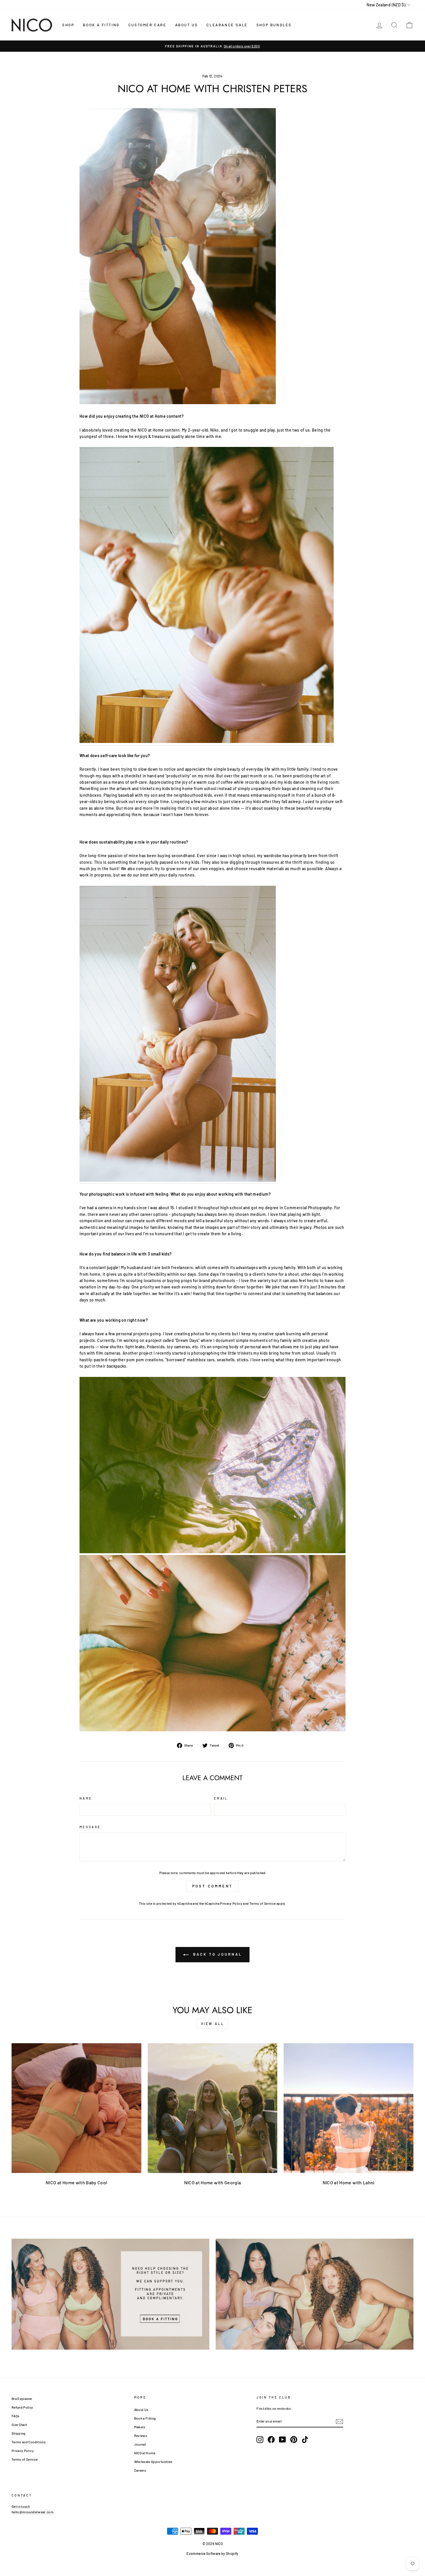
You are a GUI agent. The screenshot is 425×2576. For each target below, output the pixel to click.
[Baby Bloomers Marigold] (212, 1730)
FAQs (15, 2416)
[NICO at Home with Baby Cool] (76, 2108)
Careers (140, 2470)
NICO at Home (145, 2453)
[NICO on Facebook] (271, 2440)
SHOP (68, 25)
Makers (140, 2427)
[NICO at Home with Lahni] (349, 2108)
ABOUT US (187, 25)
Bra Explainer (22, 2399)
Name (86, 1798)
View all (213, 2024)
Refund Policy (22, 2407)
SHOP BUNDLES (274, 25)
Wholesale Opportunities (153, 2462)
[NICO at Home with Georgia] (213, 2108)
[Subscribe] (339, 2422)
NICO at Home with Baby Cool (76, 2182)
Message (90, 1827)
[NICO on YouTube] (282, 2440)
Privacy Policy (231, 1903)
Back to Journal (216, 1954)
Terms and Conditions (29, 2442)
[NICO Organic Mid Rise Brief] (178, 403)
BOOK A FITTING (101, 25)
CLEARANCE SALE (227, 25)
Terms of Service (263, 1903)
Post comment (213, 1886)
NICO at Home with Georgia (213, 2182)
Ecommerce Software (203, 2553)
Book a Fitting (145, 2418)
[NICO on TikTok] (305, 2440)
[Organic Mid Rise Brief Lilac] (207, 596)
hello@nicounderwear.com (33, 2512)
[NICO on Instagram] (260, 2440)
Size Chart (19, 2425)
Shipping (19, 2433)
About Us (141, 2409)
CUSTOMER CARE (147, 25)
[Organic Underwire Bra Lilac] (178, 1035)
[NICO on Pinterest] (294, 2440)
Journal (140, 2444)
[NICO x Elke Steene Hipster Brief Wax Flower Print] (212, 1552)
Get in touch (21, 2506)
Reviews (141, 2436)
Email (221, 1798)
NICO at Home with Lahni (349, 2182)
